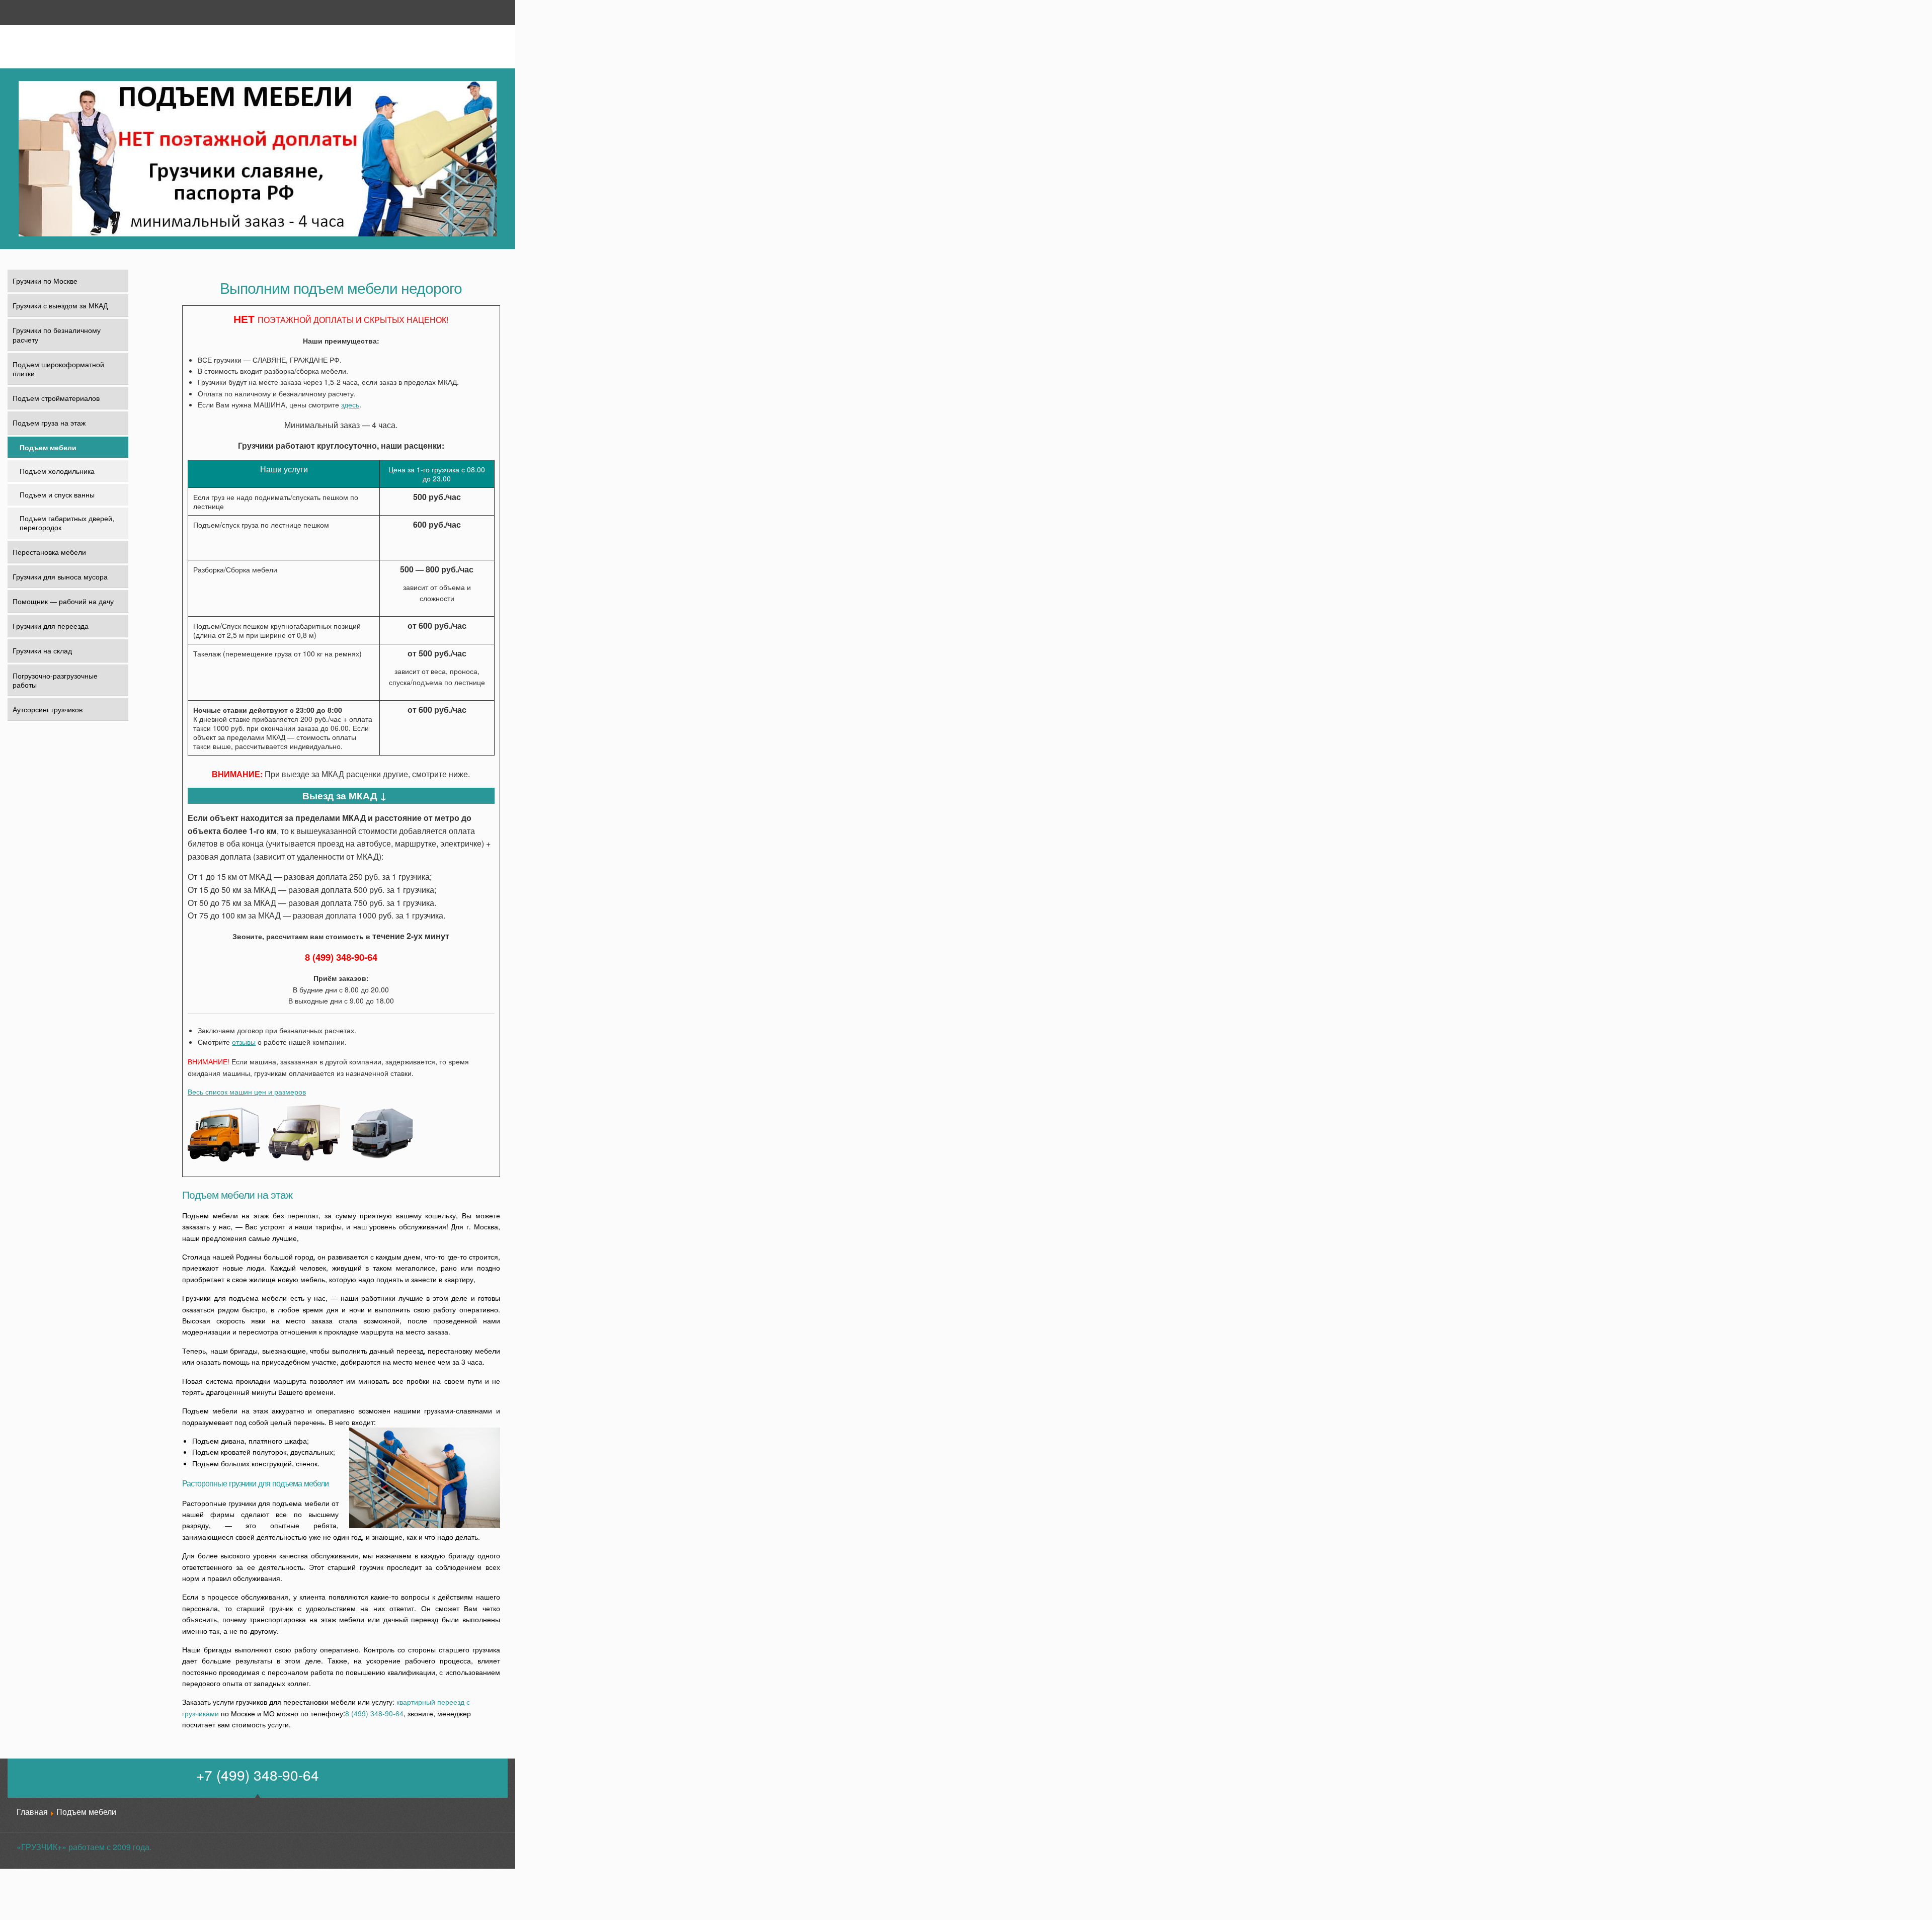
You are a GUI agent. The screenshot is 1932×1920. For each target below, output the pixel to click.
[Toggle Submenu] (114, 423)
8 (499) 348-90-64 (341, 957)
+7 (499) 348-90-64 (258, 1775)
